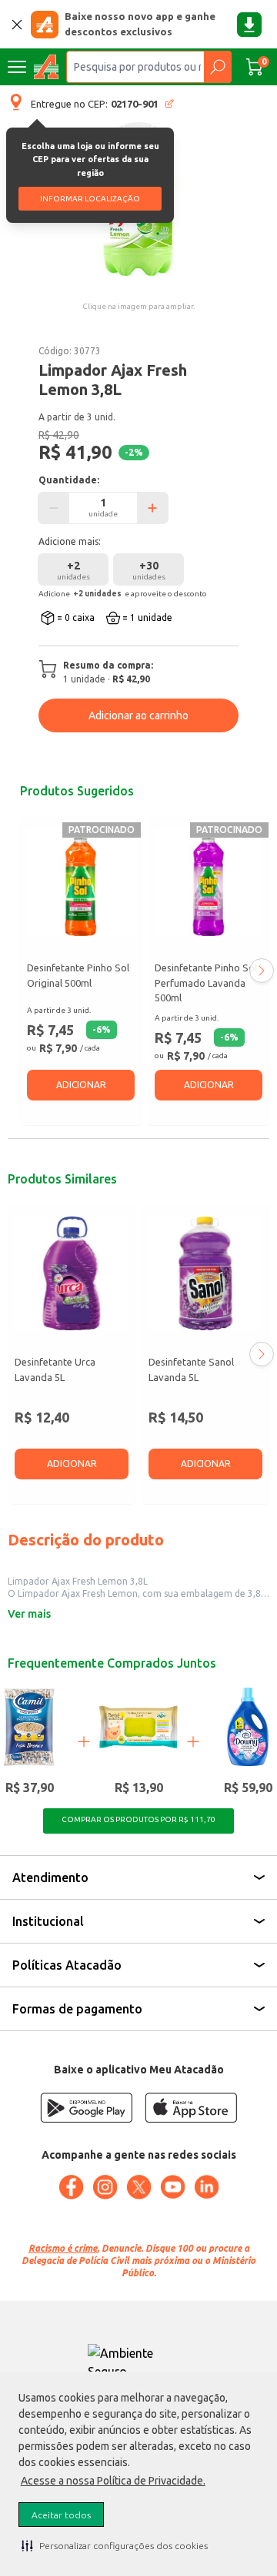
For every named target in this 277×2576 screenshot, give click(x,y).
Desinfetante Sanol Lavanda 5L (191, 1369)
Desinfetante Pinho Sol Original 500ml (78, 975)
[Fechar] (17, 25)
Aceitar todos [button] (61, 2515)
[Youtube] (172, 2187)
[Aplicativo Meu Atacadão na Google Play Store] (86, 2108)
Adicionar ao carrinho (138, 715)
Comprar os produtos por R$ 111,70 (138, 1819)
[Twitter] (138, 2187)
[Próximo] (262, 971)
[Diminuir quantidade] (54, 508)
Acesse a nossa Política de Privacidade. (113, 2481)
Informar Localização (90, 199)
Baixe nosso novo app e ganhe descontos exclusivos (140, 24)
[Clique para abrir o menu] (17, 67)
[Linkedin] (206, 2187)
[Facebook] (71, 2187)
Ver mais (29, 1614)
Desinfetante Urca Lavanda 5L (55, 1369)
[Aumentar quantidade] (152, 508)
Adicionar (81, 1085)
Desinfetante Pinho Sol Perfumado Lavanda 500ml (206, 983)
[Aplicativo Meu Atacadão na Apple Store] (191, 2108)
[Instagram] (105, 2187)
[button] (115, 2545)
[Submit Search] (217, 67)
